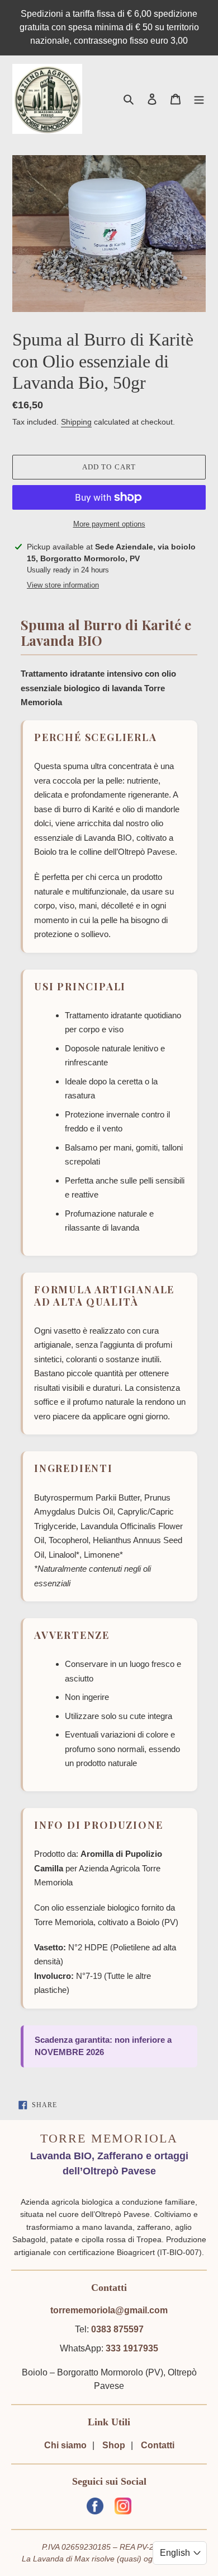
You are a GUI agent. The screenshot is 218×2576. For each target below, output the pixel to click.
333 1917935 (132, 2348)
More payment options (109, 524)
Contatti (158, 2445)
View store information (63, 585)
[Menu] (199, 99)
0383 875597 (117, 2329)
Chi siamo (65, 2445)
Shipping (76, 422)
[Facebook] (95, 2508)
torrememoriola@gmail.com (109, 2310)
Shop (114, 2445)
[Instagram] (123, 2508)
